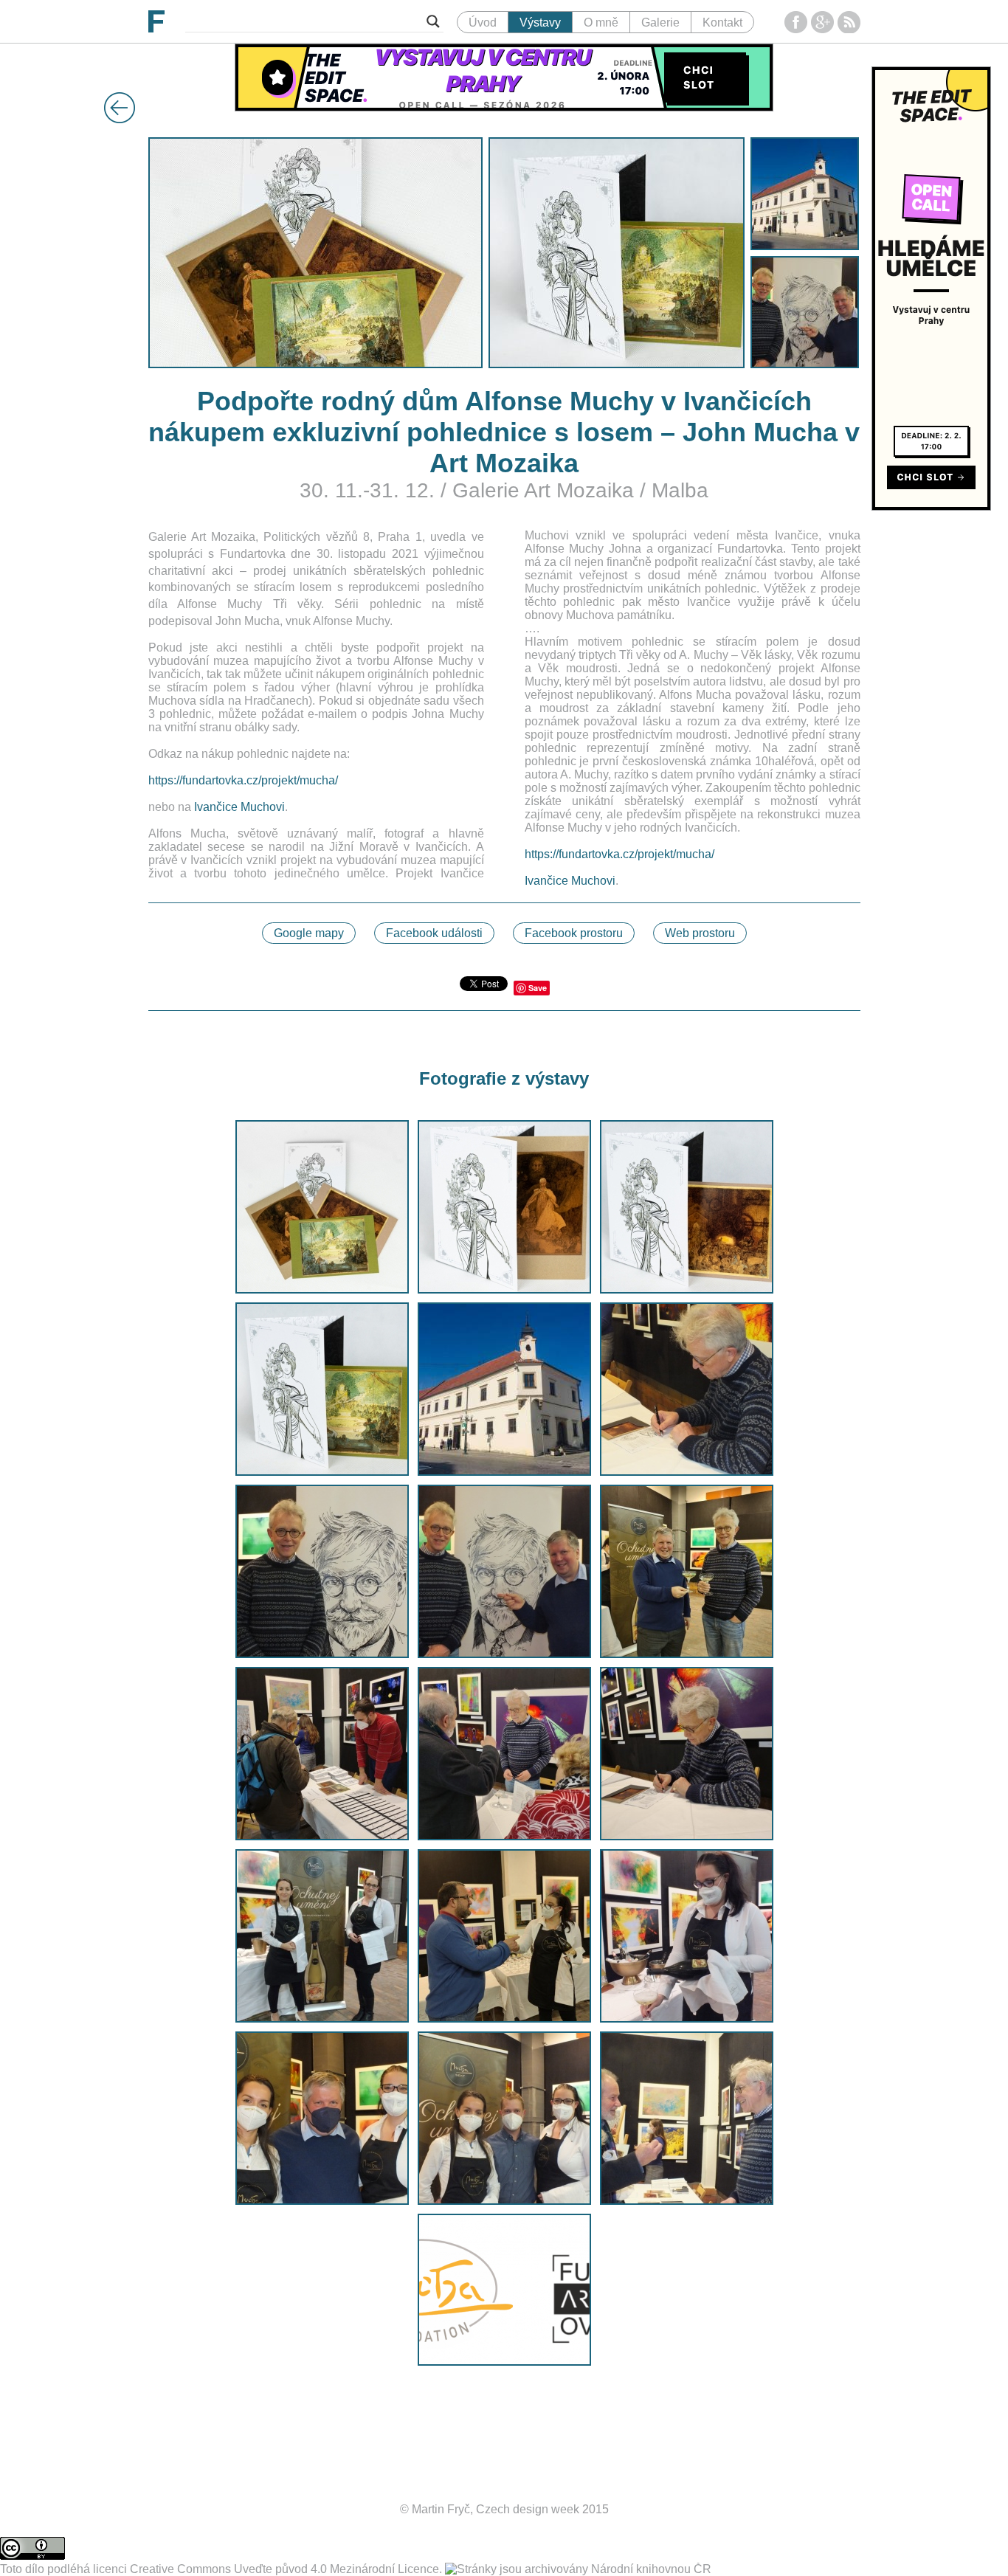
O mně (601, 23)
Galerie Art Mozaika (543, 490)
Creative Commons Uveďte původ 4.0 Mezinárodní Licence (284, 2569)
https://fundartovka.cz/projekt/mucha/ (243, 780)
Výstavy (540, 23)
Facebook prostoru (574, 933)
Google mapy (309, 933)
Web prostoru (700, 933)
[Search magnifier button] (433, 21)
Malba (680, 490)
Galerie (660, 23)
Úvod (483, 23)
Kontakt (722, 23)
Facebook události (434, 933)
